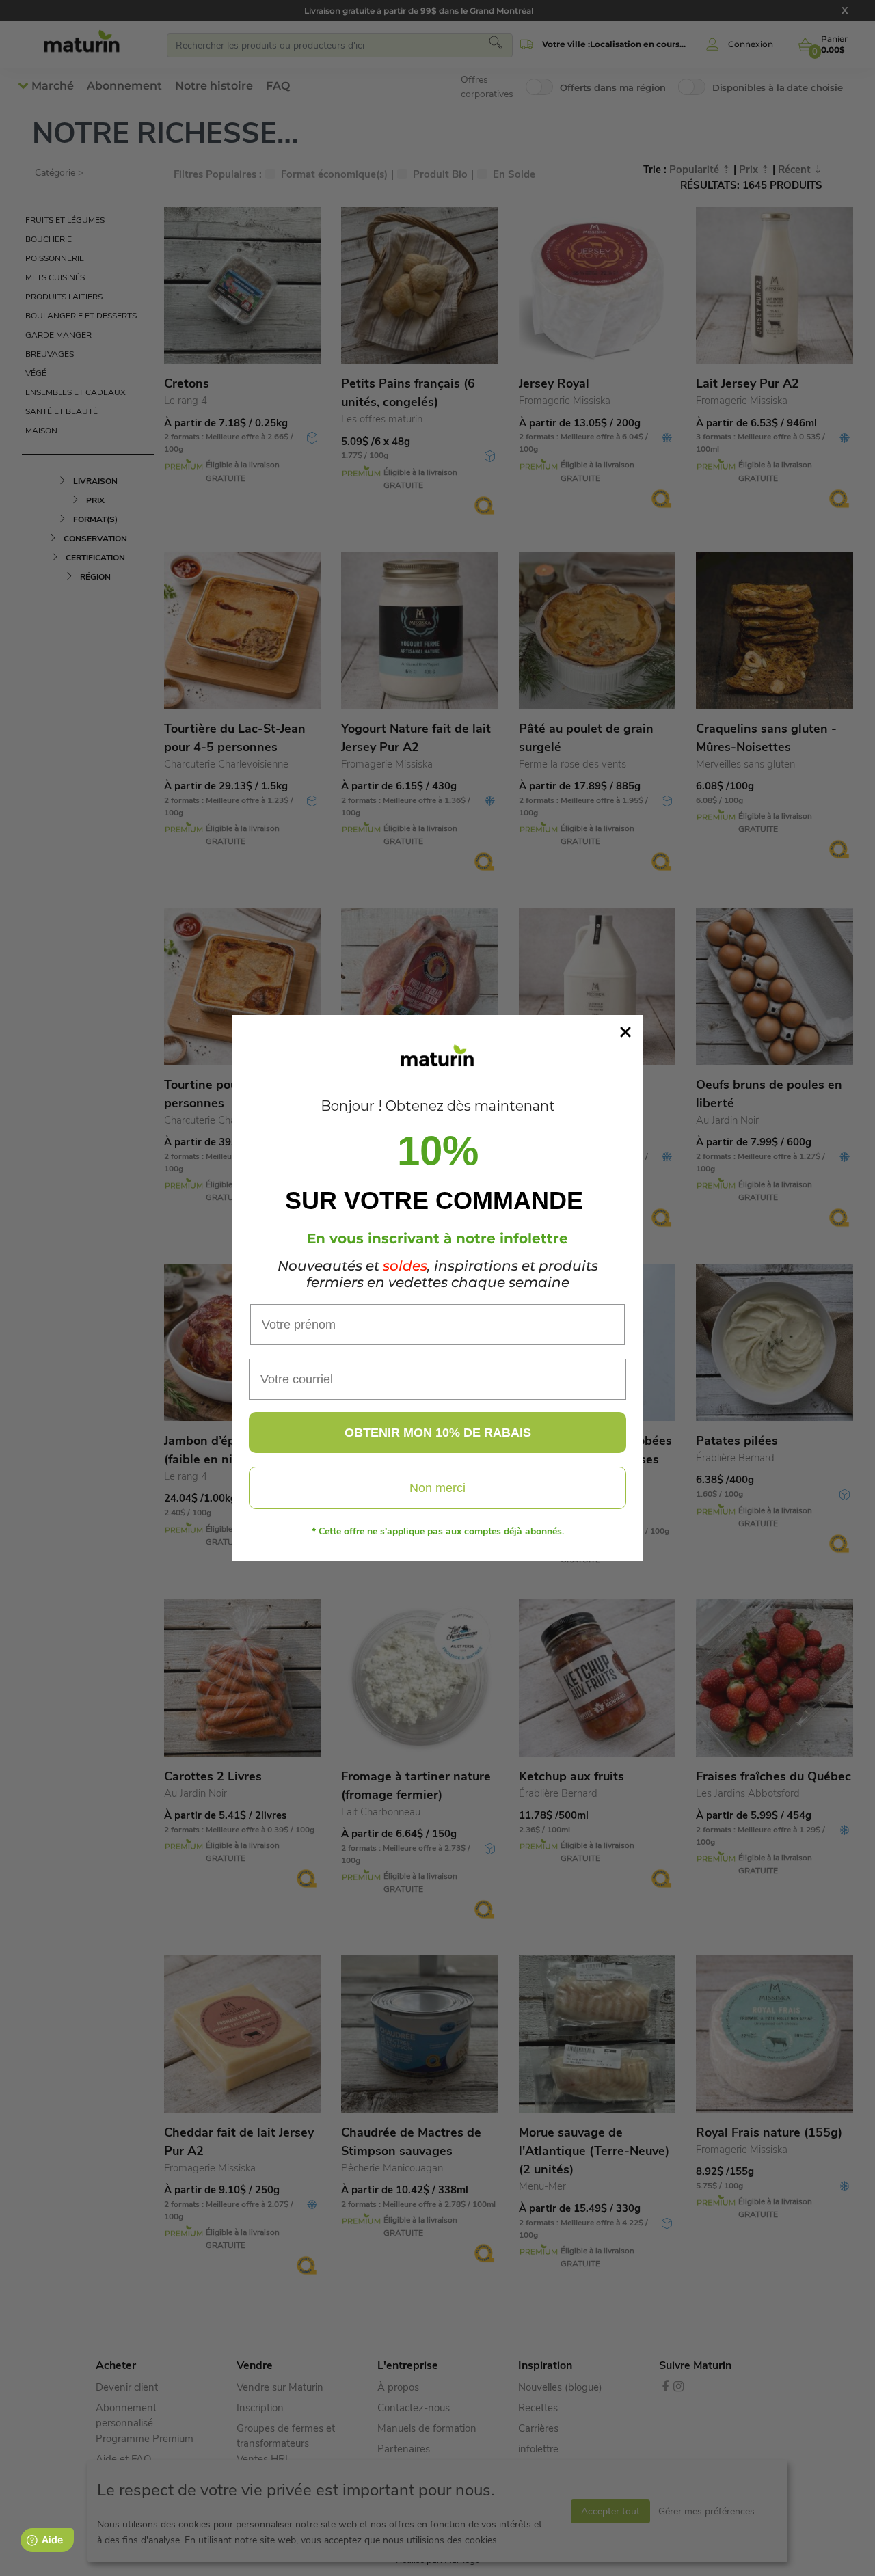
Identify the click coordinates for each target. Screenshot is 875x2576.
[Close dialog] (625, 1032)
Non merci (437, 1488)
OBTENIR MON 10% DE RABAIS (438, 1433)
